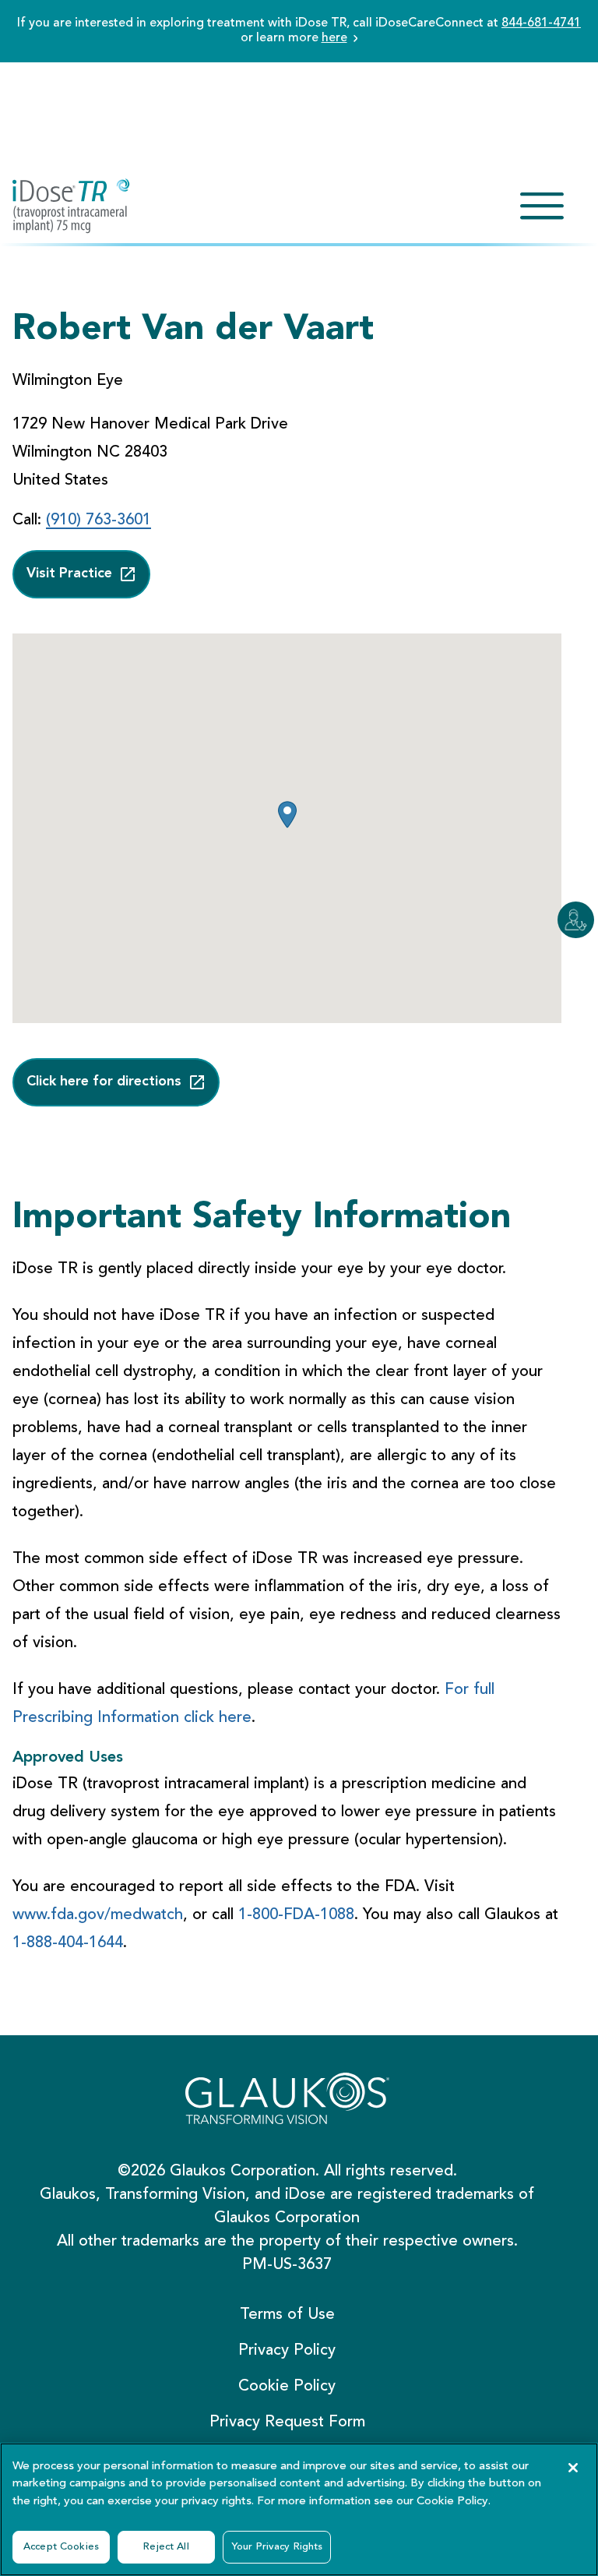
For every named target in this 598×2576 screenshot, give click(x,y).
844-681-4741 (541, 23)
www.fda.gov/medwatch (98, 1915)
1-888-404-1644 (68, 1943)
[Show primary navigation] (542, 206)
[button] (287, 815)
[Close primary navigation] (542, 206)
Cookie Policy (452, 2502)
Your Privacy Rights (277, 2547)
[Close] (573, 2468)
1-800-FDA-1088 (296, 1915)
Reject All (166, 2547)
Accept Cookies (61, 2547)
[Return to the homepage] (71, 206)
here (334, 38)
